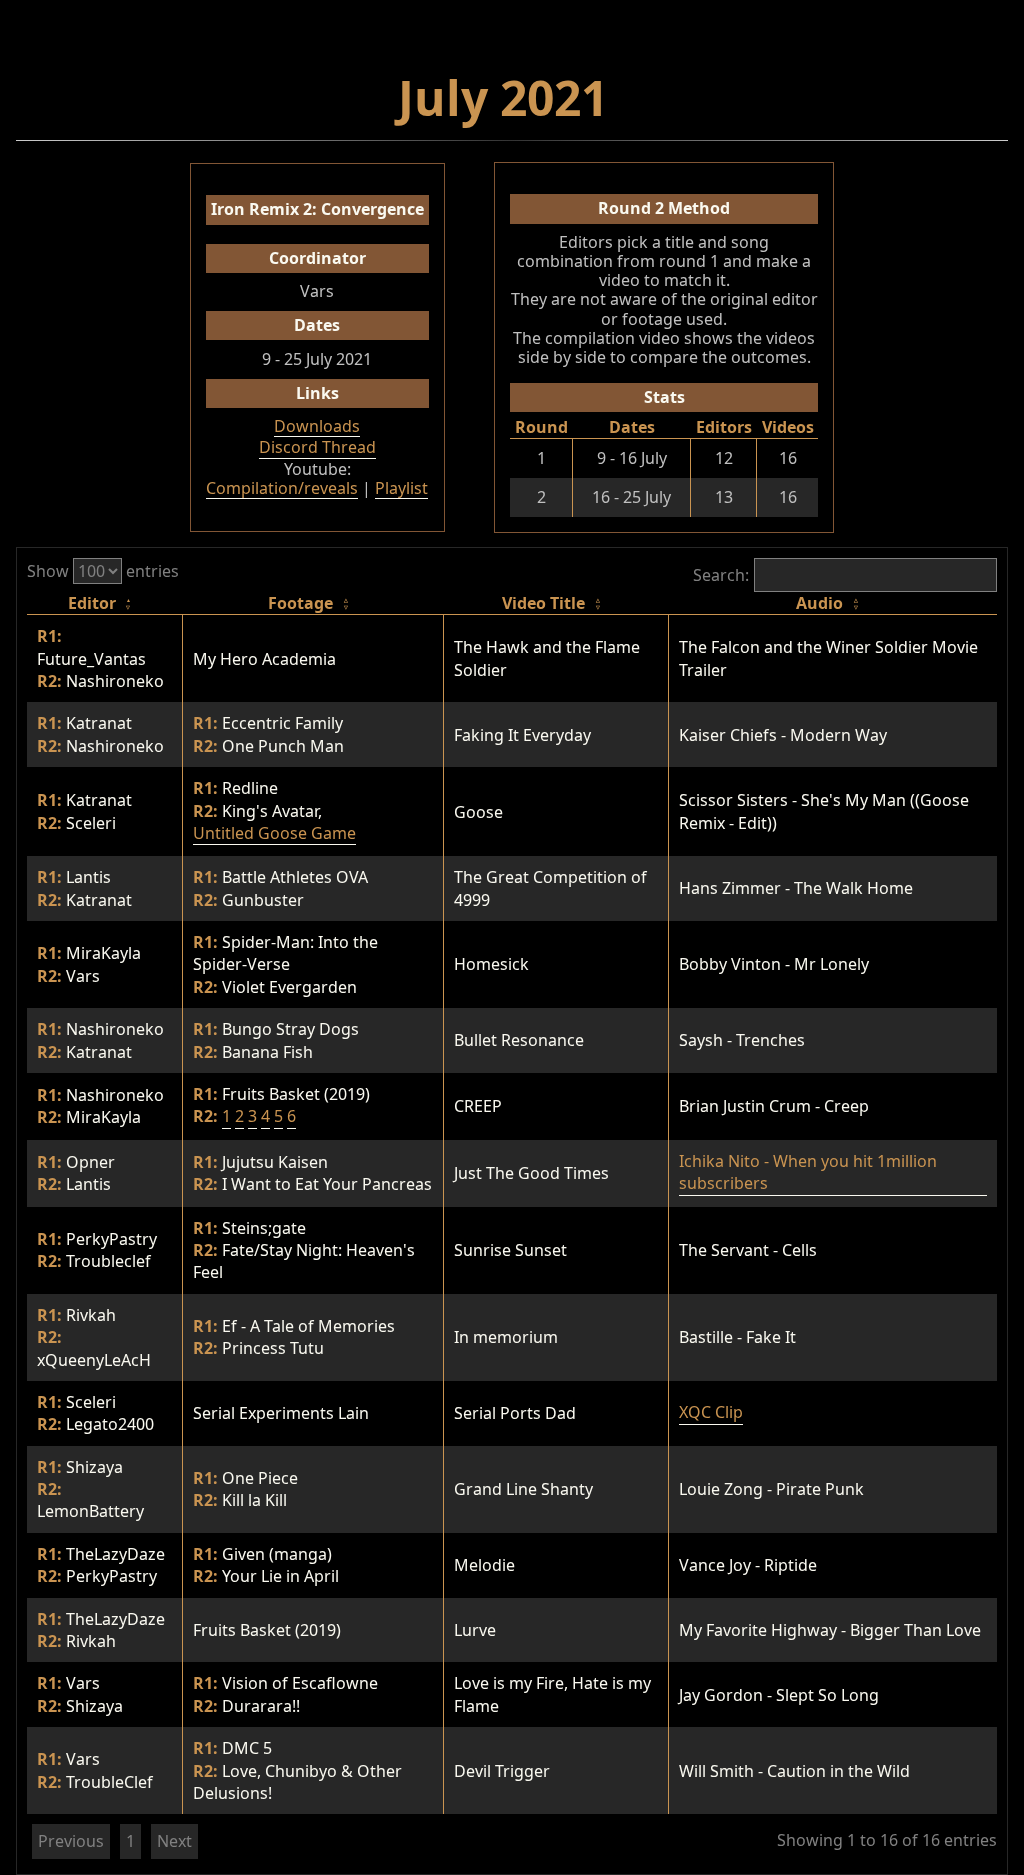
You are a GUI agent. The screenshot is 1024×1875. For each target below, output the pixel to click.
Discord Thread (317, 448)
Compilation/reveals (282, 489)
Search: (721, 575)
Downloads (317, 427)
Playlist (401, 489)
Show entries (103, 571)
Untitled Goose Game (274, 833)
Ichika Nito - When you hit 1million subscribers (808, 1172)
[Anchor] (613, 93)
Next (174, 1841)
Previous (71, 1841)
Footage (300, 603)
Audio (819, 603)
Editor (92, 603)
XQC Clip (711, 1412)
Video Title (543, 603)
